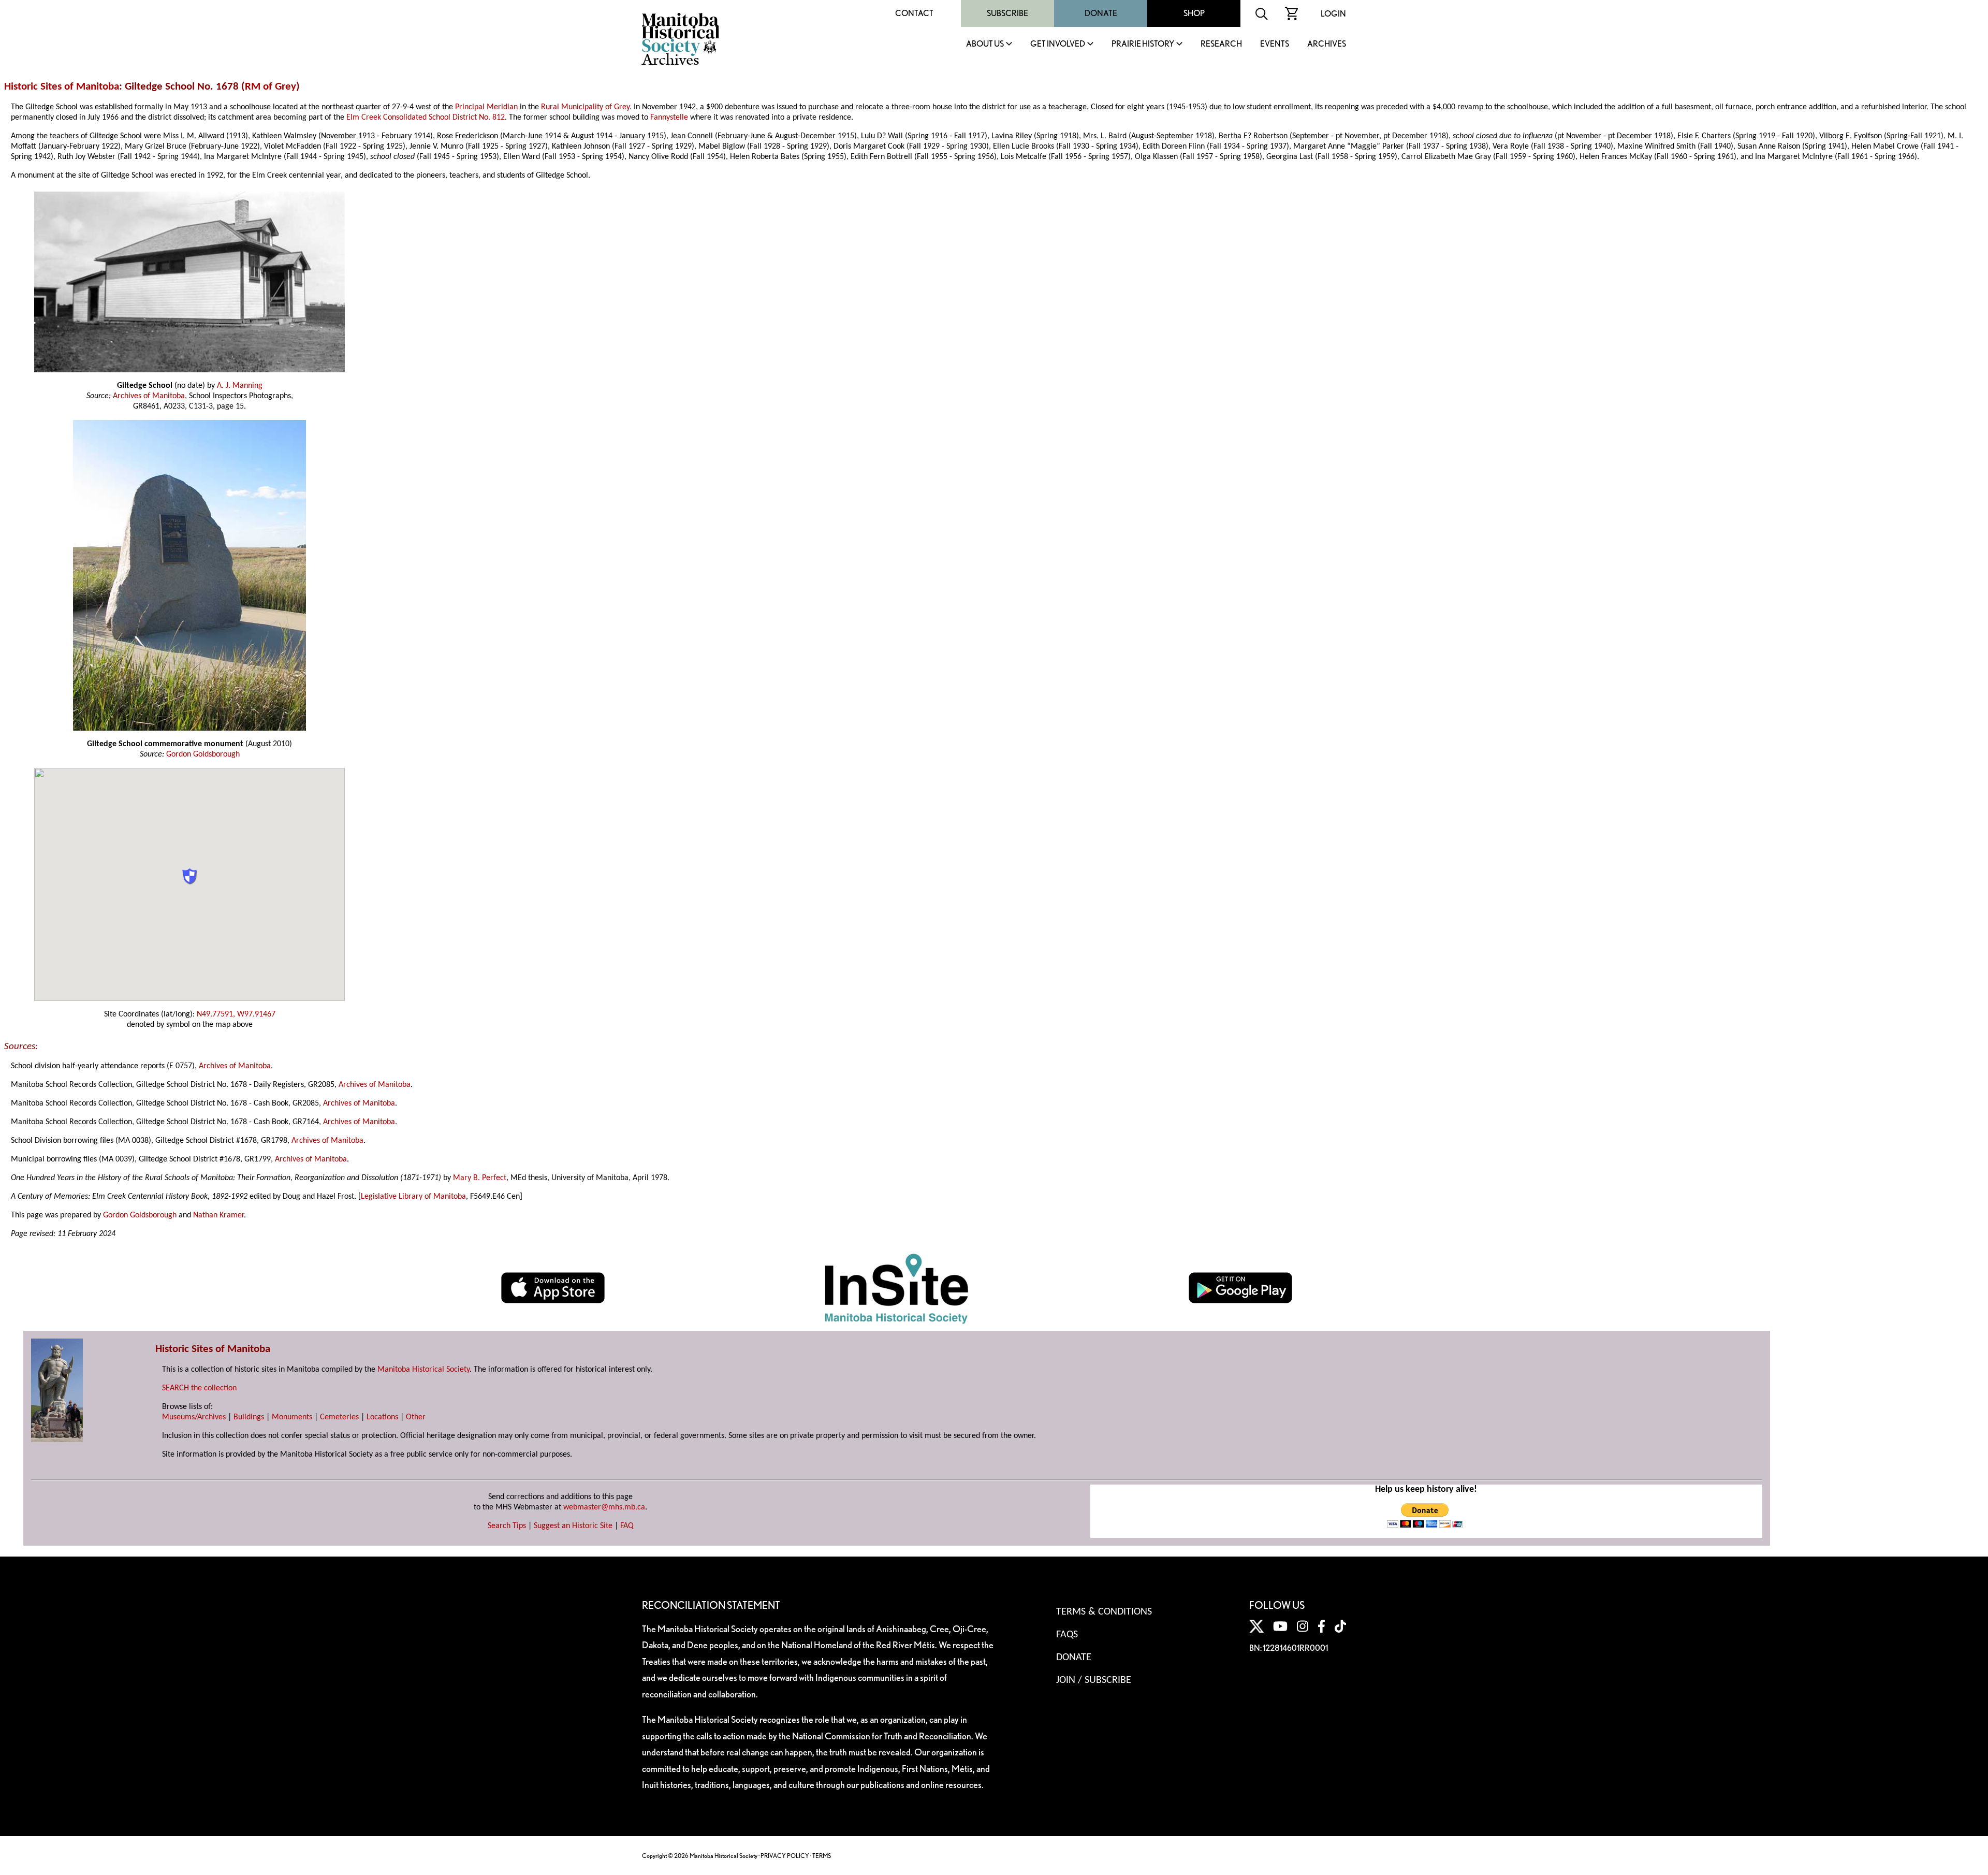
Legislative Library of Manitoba (413, 1197)
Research (1221, 44)
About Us (985, 44)
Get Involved (1058, 44)
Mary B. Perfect (480, 1178)
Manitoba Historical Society (423, 1370)
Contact (914, 13)
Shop (1194, 13)
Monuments (292, 1417)
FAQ (627, 1526)
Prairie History (1143, 44)
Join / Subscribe (1094, 1680)
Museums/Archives (194, 1417)
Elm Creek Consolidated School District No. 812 (426, 118)
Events (1275, 44)
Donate (1101, 13)
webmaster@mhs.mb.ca (604, 1507)
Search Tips (507, 1526)
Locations (382, 1417)
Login (1333, 14)
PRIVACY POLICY (785, 1856)
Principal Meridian (486, 107)
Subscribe (1007, 13)
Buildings (249, 1417)
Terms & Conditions (1104, 1612)
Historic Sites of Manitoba (62, 87)
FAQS (1067, 1635)
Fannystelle (669, 118)
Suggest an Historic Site (573, 1526)
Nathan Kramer (218, 1215)
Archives (1327, 44)
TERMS (822, 1856)
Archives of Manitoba (149, 396)
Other (416, 1417)
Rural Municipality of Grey (585, 107)
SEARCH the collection (199, 1388)
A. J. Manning (240, 386)
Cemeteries (339, 1417)
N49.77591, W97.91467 (236, 1014)
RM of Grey (271, 87)
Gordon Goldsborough (203, 754)
